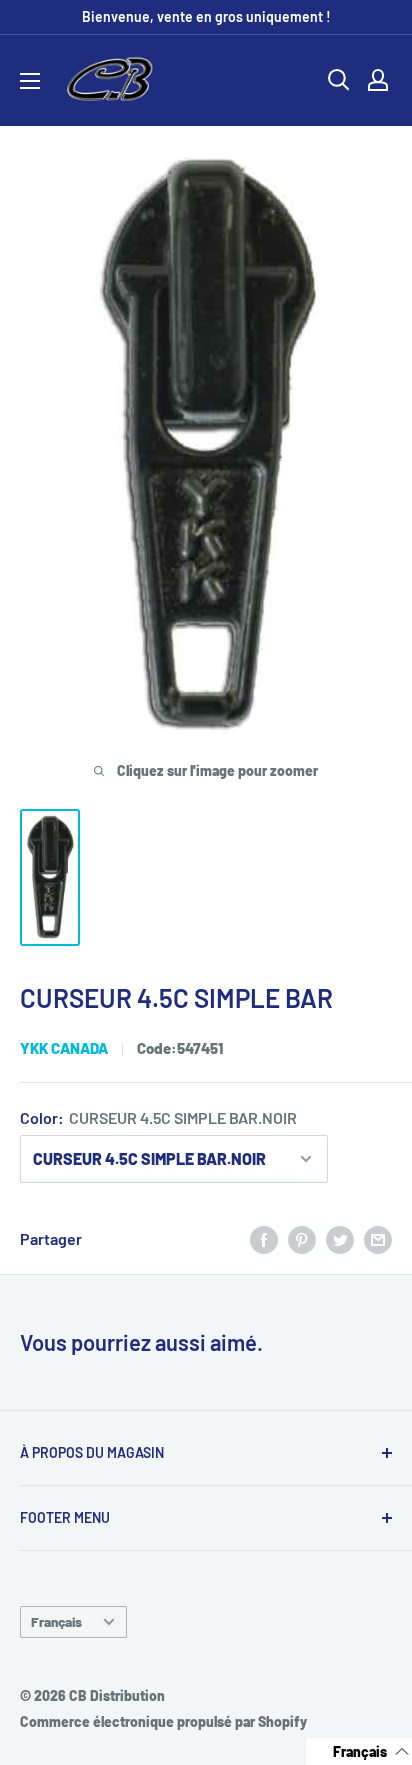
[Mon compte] (378, 80)
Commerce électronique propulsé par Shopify (163, 1721)
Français (56, 1621)
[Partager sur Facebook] (264, 1238)
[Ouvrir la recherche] (339, 80)
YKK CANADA (64, 1048)
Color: (158, 1117)
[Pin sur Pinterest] (302, 1238)
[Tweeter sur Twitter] (340, 1238)
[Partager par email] (378, 1238)
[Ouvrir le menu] (30, 81)
